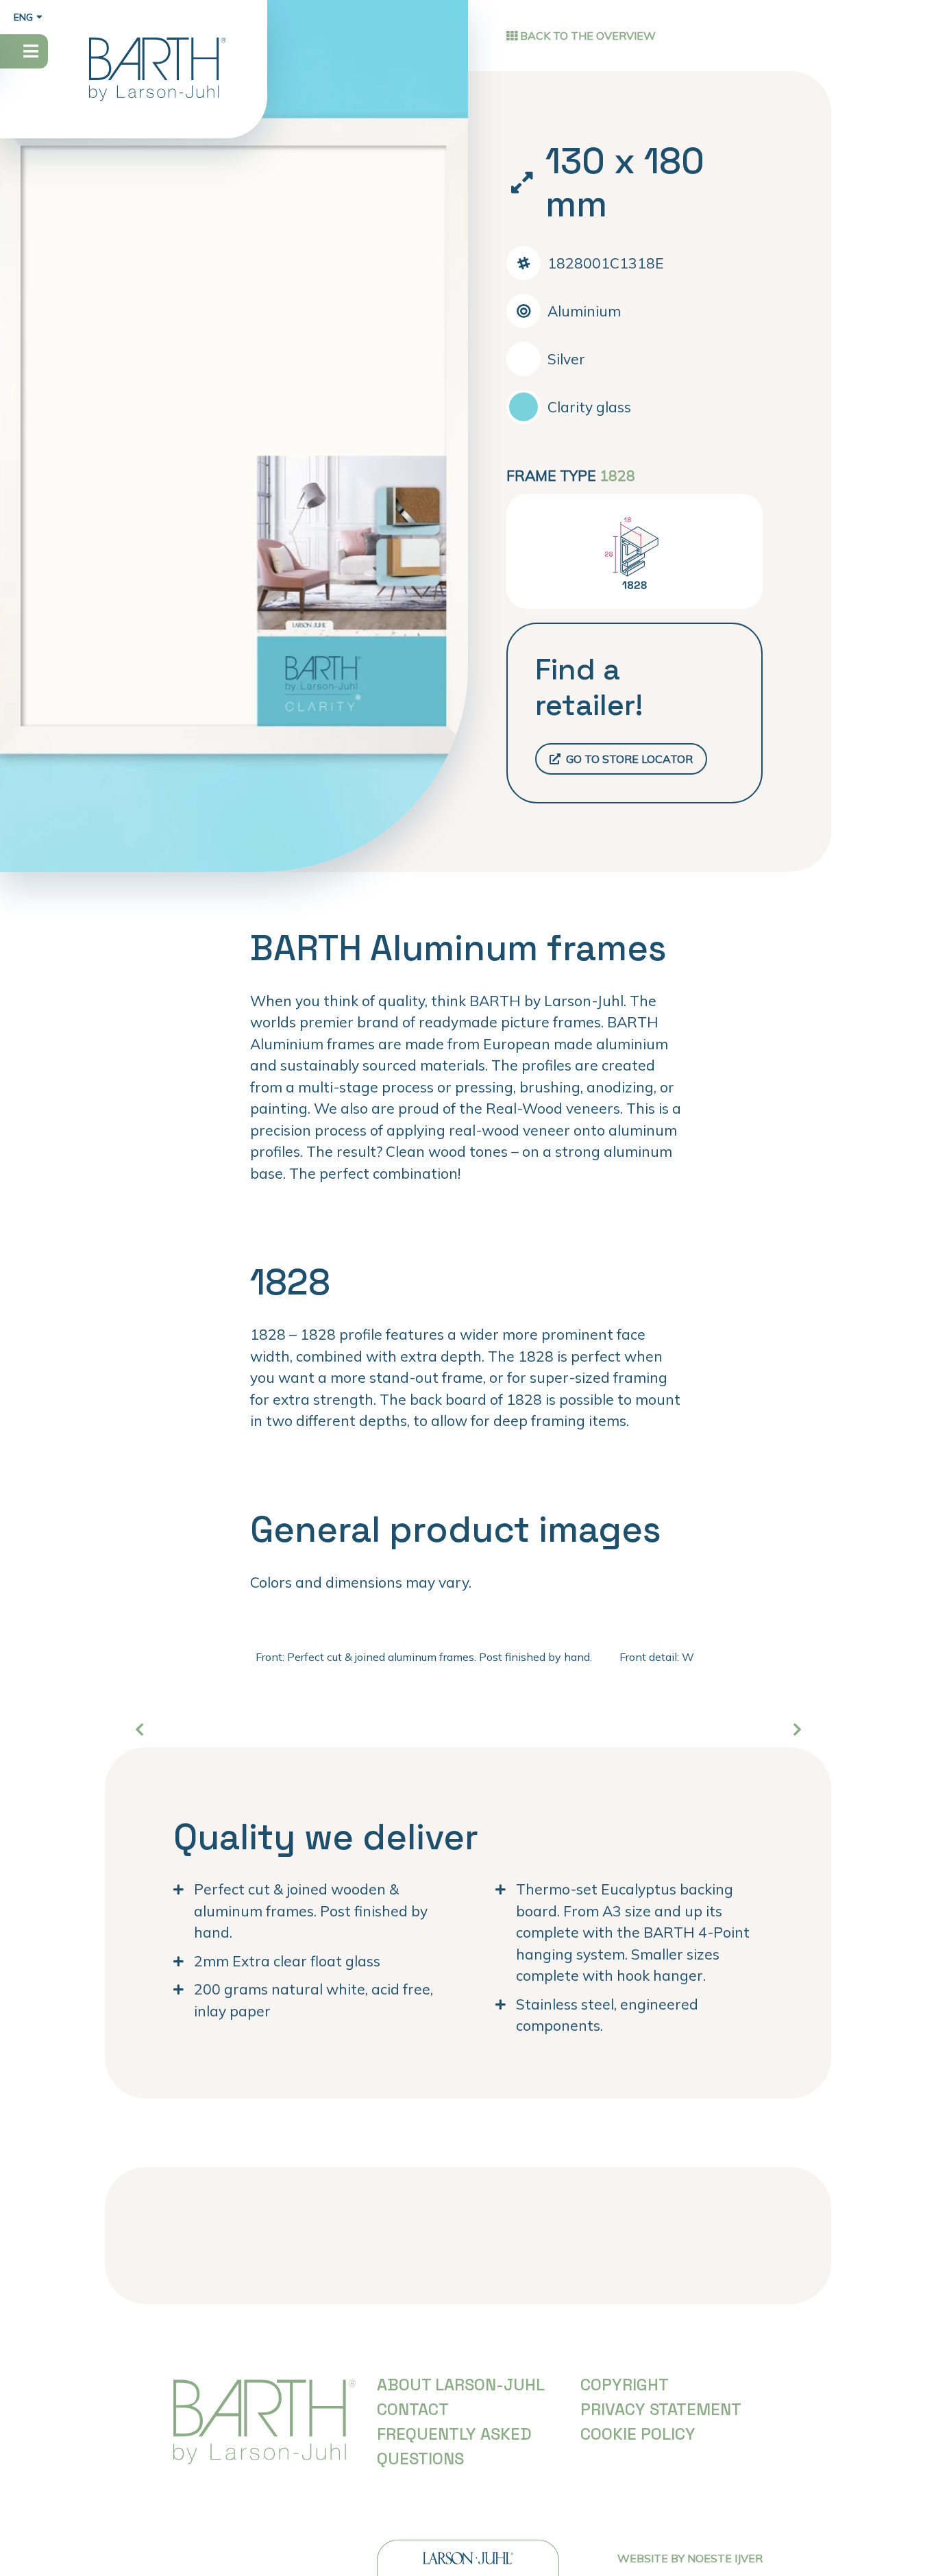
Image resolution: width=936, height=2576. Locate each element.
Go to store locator (628, 759)
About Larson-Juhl (461, 2385)
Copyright (625, 2385)
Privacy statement (661, 2409)
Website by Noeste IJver (690, 2558)
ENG (23, 17)
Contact (413, 2409)
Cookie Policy (638, 2434)
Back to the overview (587, 36)
